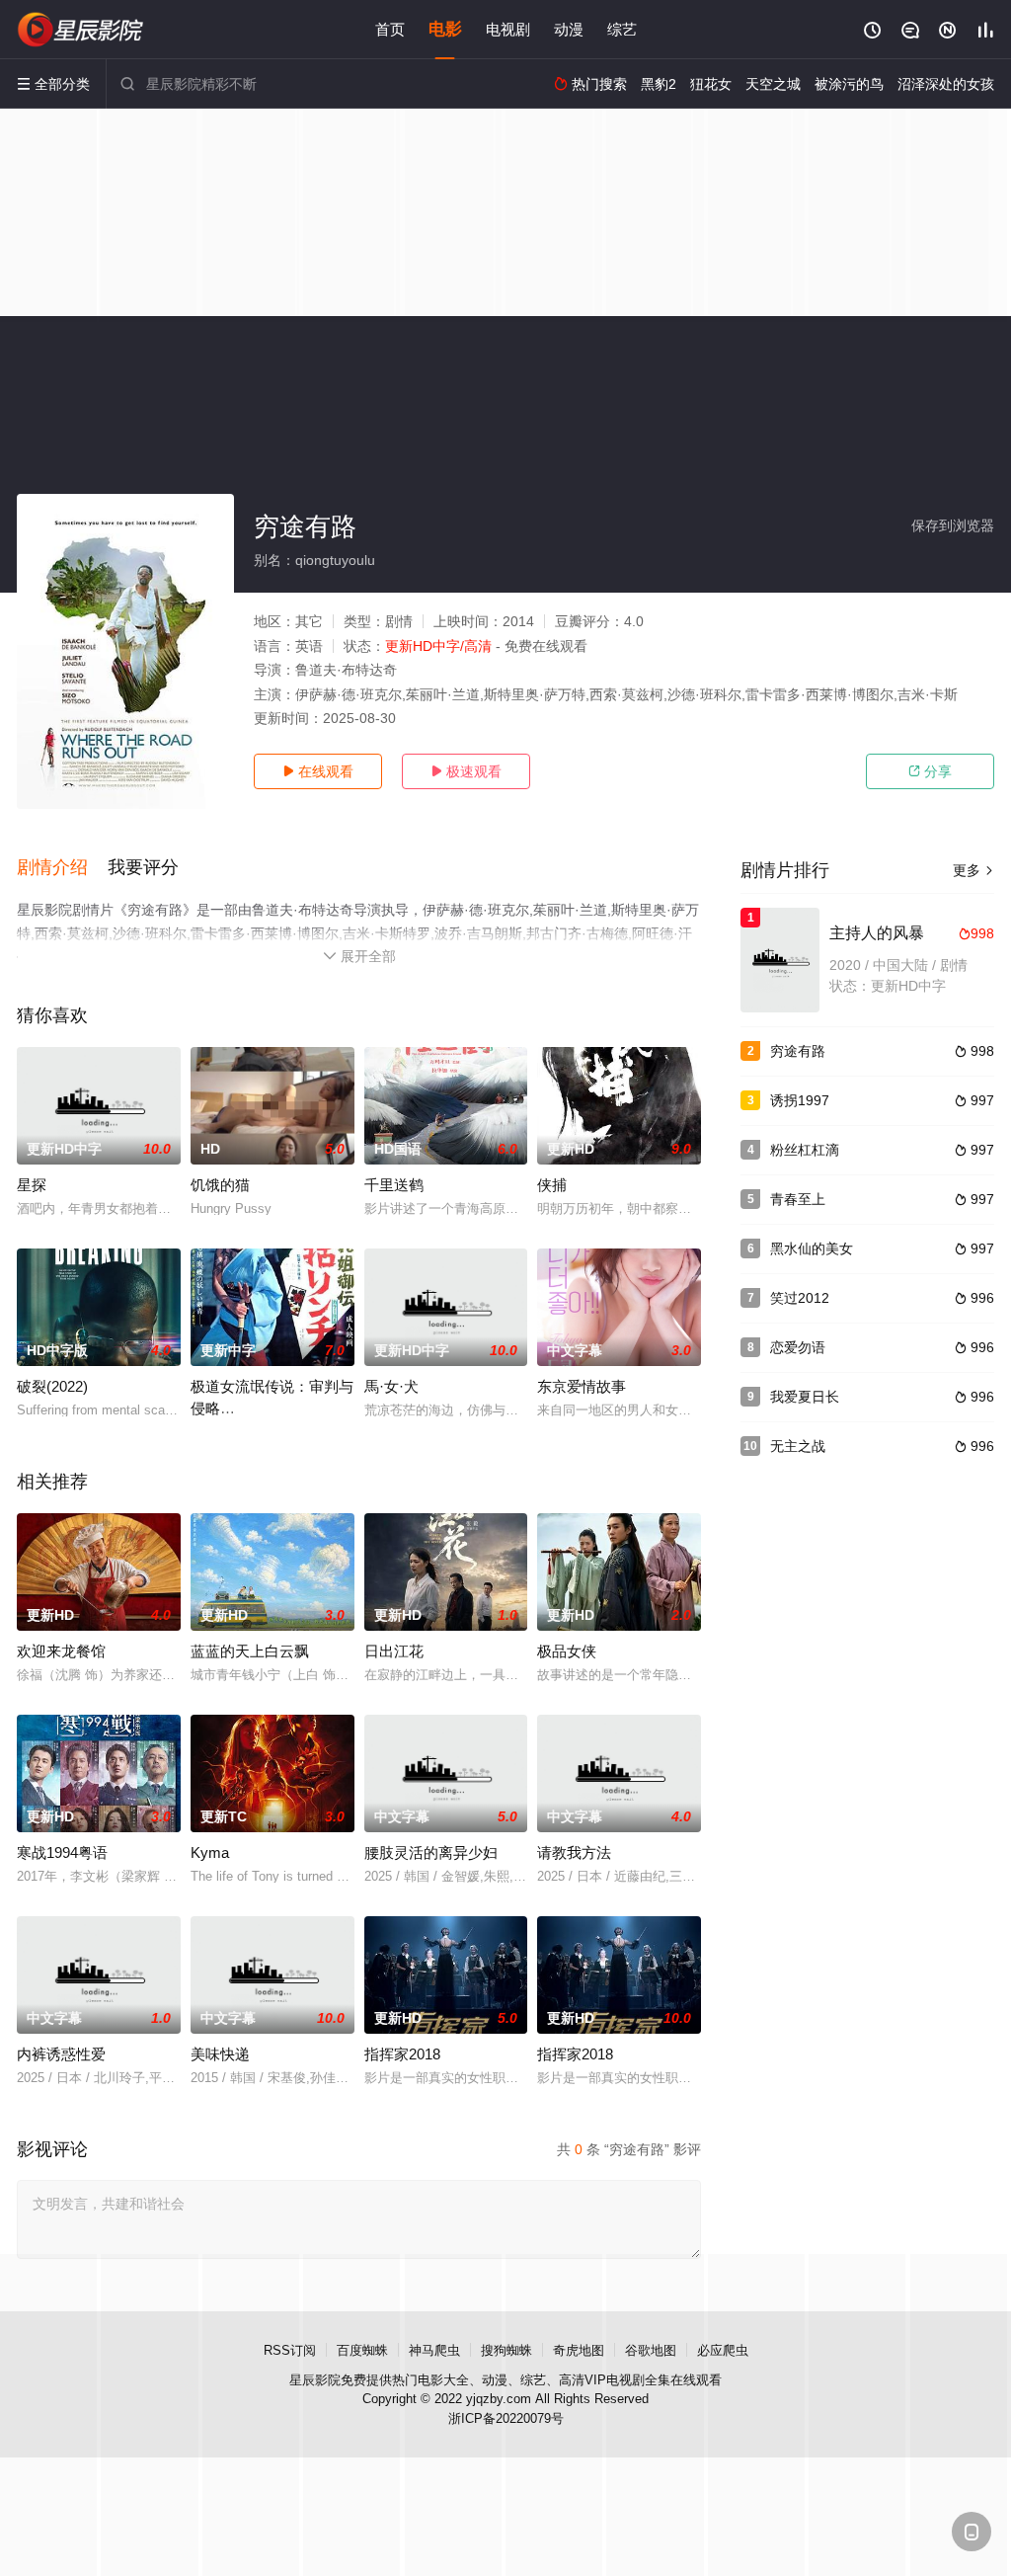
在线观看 (318, 771)
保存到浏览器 (953, 525)
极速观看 (466, 771)
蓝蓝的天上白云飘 (250, 1651)
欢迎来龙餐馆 (61, 1651)
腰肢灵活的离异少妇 (431, 1852)
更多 (973, 870)
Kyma (210, 1852)
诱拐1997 (800, 1100)
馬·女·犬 (391, 1386)
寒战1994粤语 (62, 1852)
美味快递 (220, 2054)
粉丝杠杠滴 (805, 1150)
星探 (32, 1185)
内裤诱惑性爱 (61, 2054)
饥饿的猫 (220, 1185)
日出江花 (394, 1651)
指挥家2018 (402, 2054)
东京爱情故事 (582, 1386)
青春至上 (798, 1199)
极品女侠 (567, 1651)
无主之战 (798, 1446)
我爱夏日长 (805, 1397)
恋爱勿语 (798, 1347)
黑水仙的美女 (812, 1248)
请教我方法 (574, 1852)
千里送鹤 (394, 1185)
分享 (930, 771)
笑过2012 (800, 1298)
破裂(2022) (52, 1386)
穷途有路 (798, 1051)
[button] (62, 868)
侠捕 (552, 1185)
